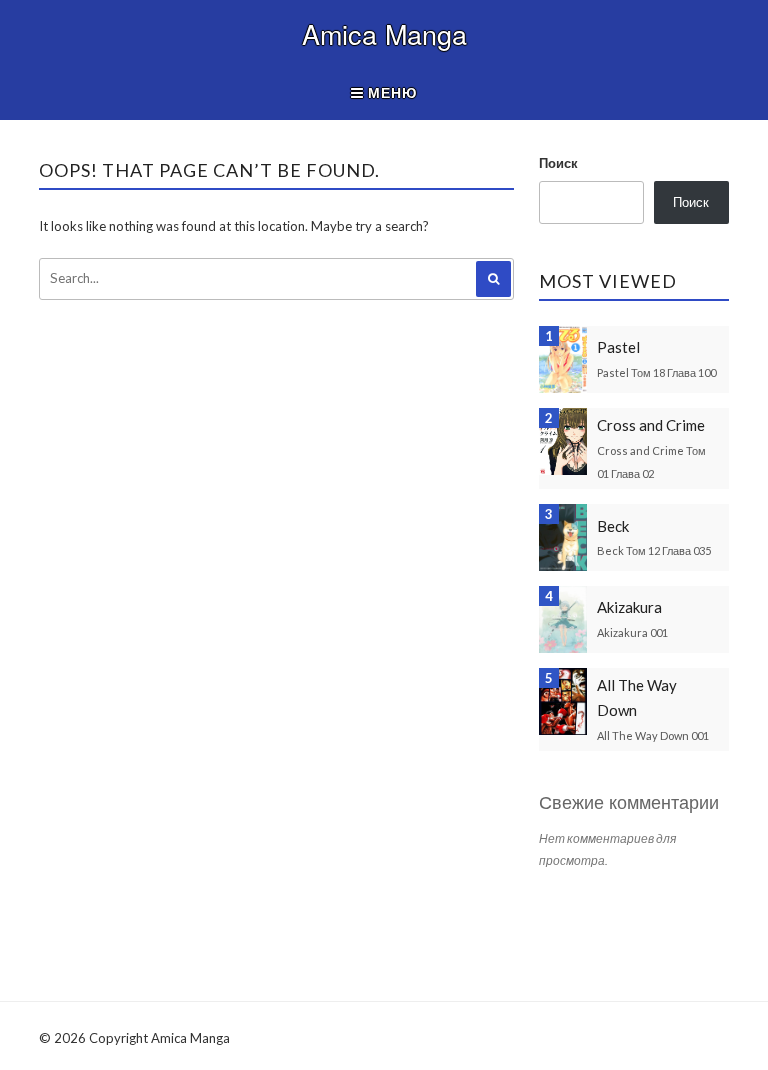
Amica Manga (384, 34)
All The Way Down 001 (653, 735)
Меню (390, 92)
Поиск (558, 163)
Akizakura (629, 607)
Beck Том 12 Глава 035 (654, 550)
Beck (613, 526)
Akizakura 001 (632, 632)
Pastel (618, 347)
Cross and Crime (651, 425)
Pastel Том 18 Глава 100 (656, 372)
